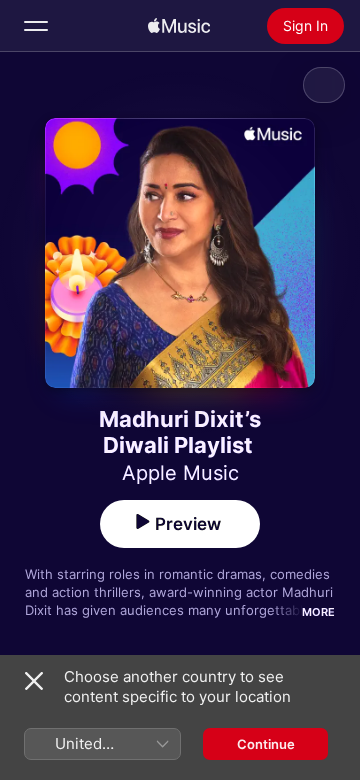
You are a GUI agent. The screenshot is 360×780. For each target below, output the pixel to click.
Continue (266, 744)
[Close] (34, 681)
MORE (318, 612)
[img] (179, 26)
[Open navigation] (36, 26)
